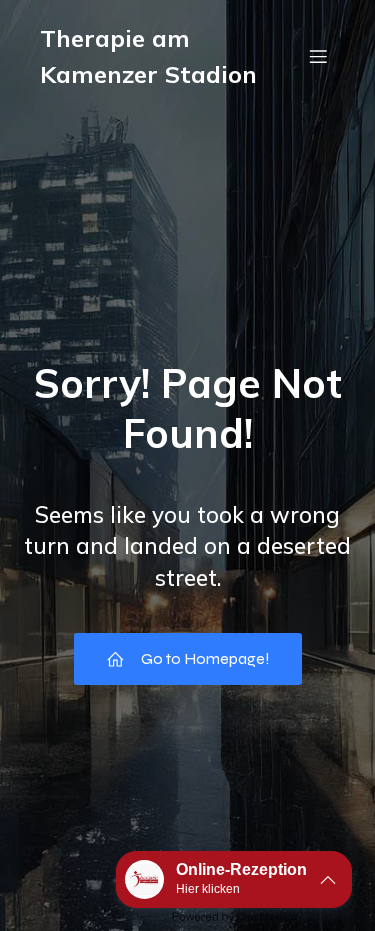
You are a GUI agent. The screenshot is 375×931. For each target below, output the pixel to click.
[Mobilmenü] (318, 56)
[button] (234, 879)
